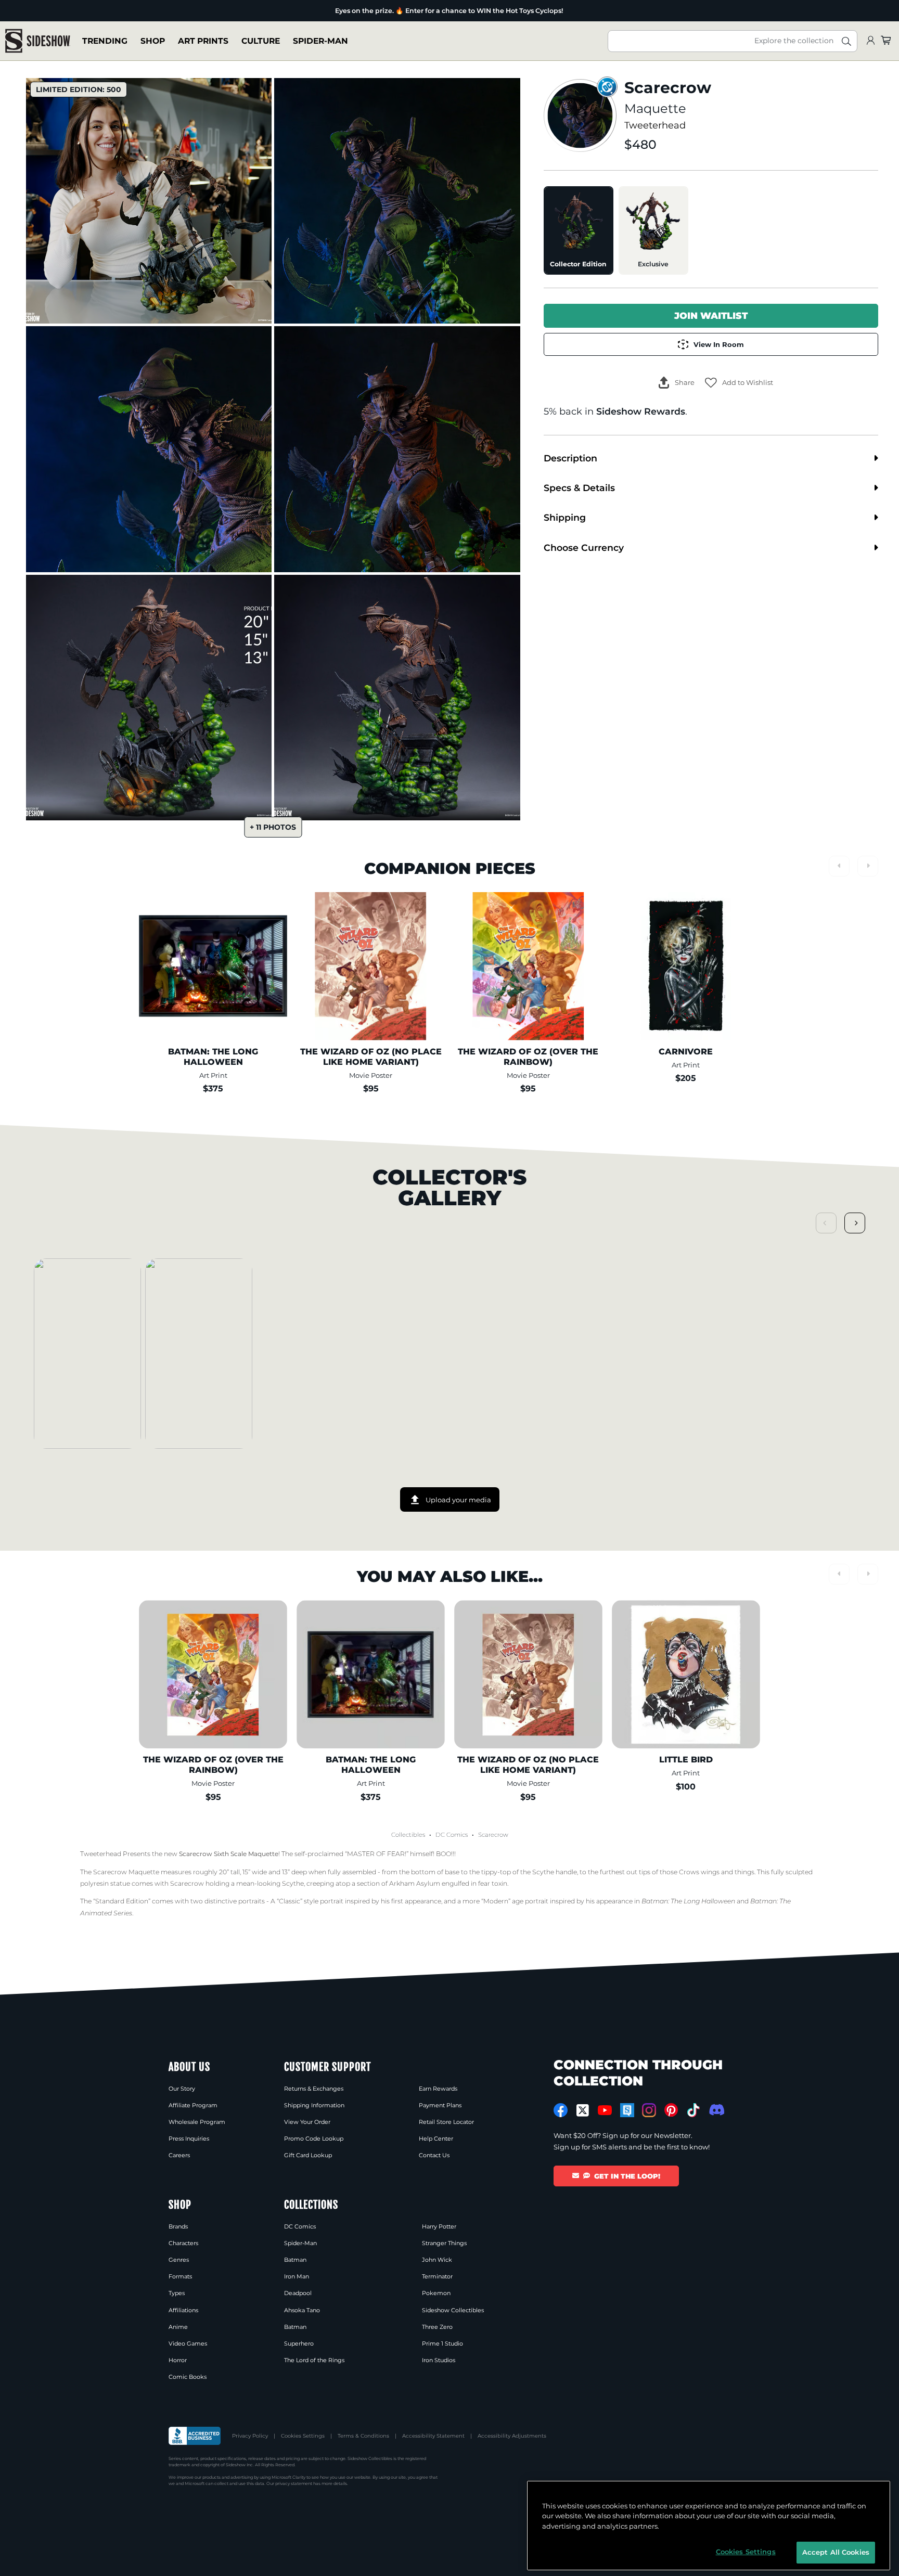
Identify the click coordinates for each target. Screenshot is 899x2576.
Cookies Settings (303, 2436)
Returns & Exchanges (314, 2089)
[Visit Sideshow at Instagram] (649, 2110)
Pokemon (436, 2293)
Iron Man (297, 2276)
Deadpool (298, 2293)
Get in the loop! (627, 2176)
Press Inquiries (189, 2139)
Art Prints (203, 41)
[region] (709, 2526)
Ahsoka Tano (302, 2310)
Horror (178, 2360)
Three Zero (437, 2327)
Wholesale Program (197, 2122)
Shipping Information (314, 2105)
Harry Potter (439, 2226)
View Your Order (307, 2122)
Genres (179, 2260)
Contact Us (434, 2155)
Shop (153, 41)
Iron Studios (439, 2360)
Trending (105, 41)
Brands (178, 2226)
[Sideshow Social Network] (627, 2110)
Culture (261, 41)
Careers (179, 2155)
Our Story (182, 2089)
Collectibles (408, 1835)
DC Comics (452, 1835)
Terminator (437, 2276)
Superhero (299, 2343)
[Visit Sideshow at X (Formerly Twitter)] (583, 2110)
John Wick (437, 2260)
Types (177, 2293)
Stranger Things (444, 2243)
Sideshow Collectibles (453, 2310)
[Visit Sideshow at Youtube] (605, 2110)
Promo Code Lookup (314, 2139)
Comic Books (188, 2377)
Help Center (436, 2139)
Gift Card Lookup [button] (308, 2155)
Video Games (188, 2343)
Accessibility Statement (433, 2436)
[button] (739, 383)
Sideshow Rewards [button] (641, 411)
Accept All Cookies (836, 2552)
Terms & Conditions (363, 2436)
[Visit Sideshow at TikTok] (693, 2110)
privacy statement (294, 2483)
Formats (180, 2276)
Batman (295, 2260)
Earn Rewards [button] (438, 2089)
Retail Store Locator (446, 2122)
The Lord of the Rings (314, 2360)
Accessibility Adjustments (512, 2436)
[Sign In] (870, 41)
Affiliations (183, 2310)
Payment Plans (440, 2105)
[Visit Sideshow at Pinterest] (671, 2110)
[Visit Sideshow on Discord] (716, 2110)
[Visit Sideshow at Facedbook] (561, 2110)
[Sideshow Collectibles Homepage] (38, 41)
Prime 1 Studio (442, 2343)
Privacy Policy (250, 2436)
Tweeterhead (655, 125)
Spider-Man (320, 41)
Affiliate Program (193, 2105)
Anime (178, 2327)
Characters (183, 2243)
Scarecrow (493, 1835)
